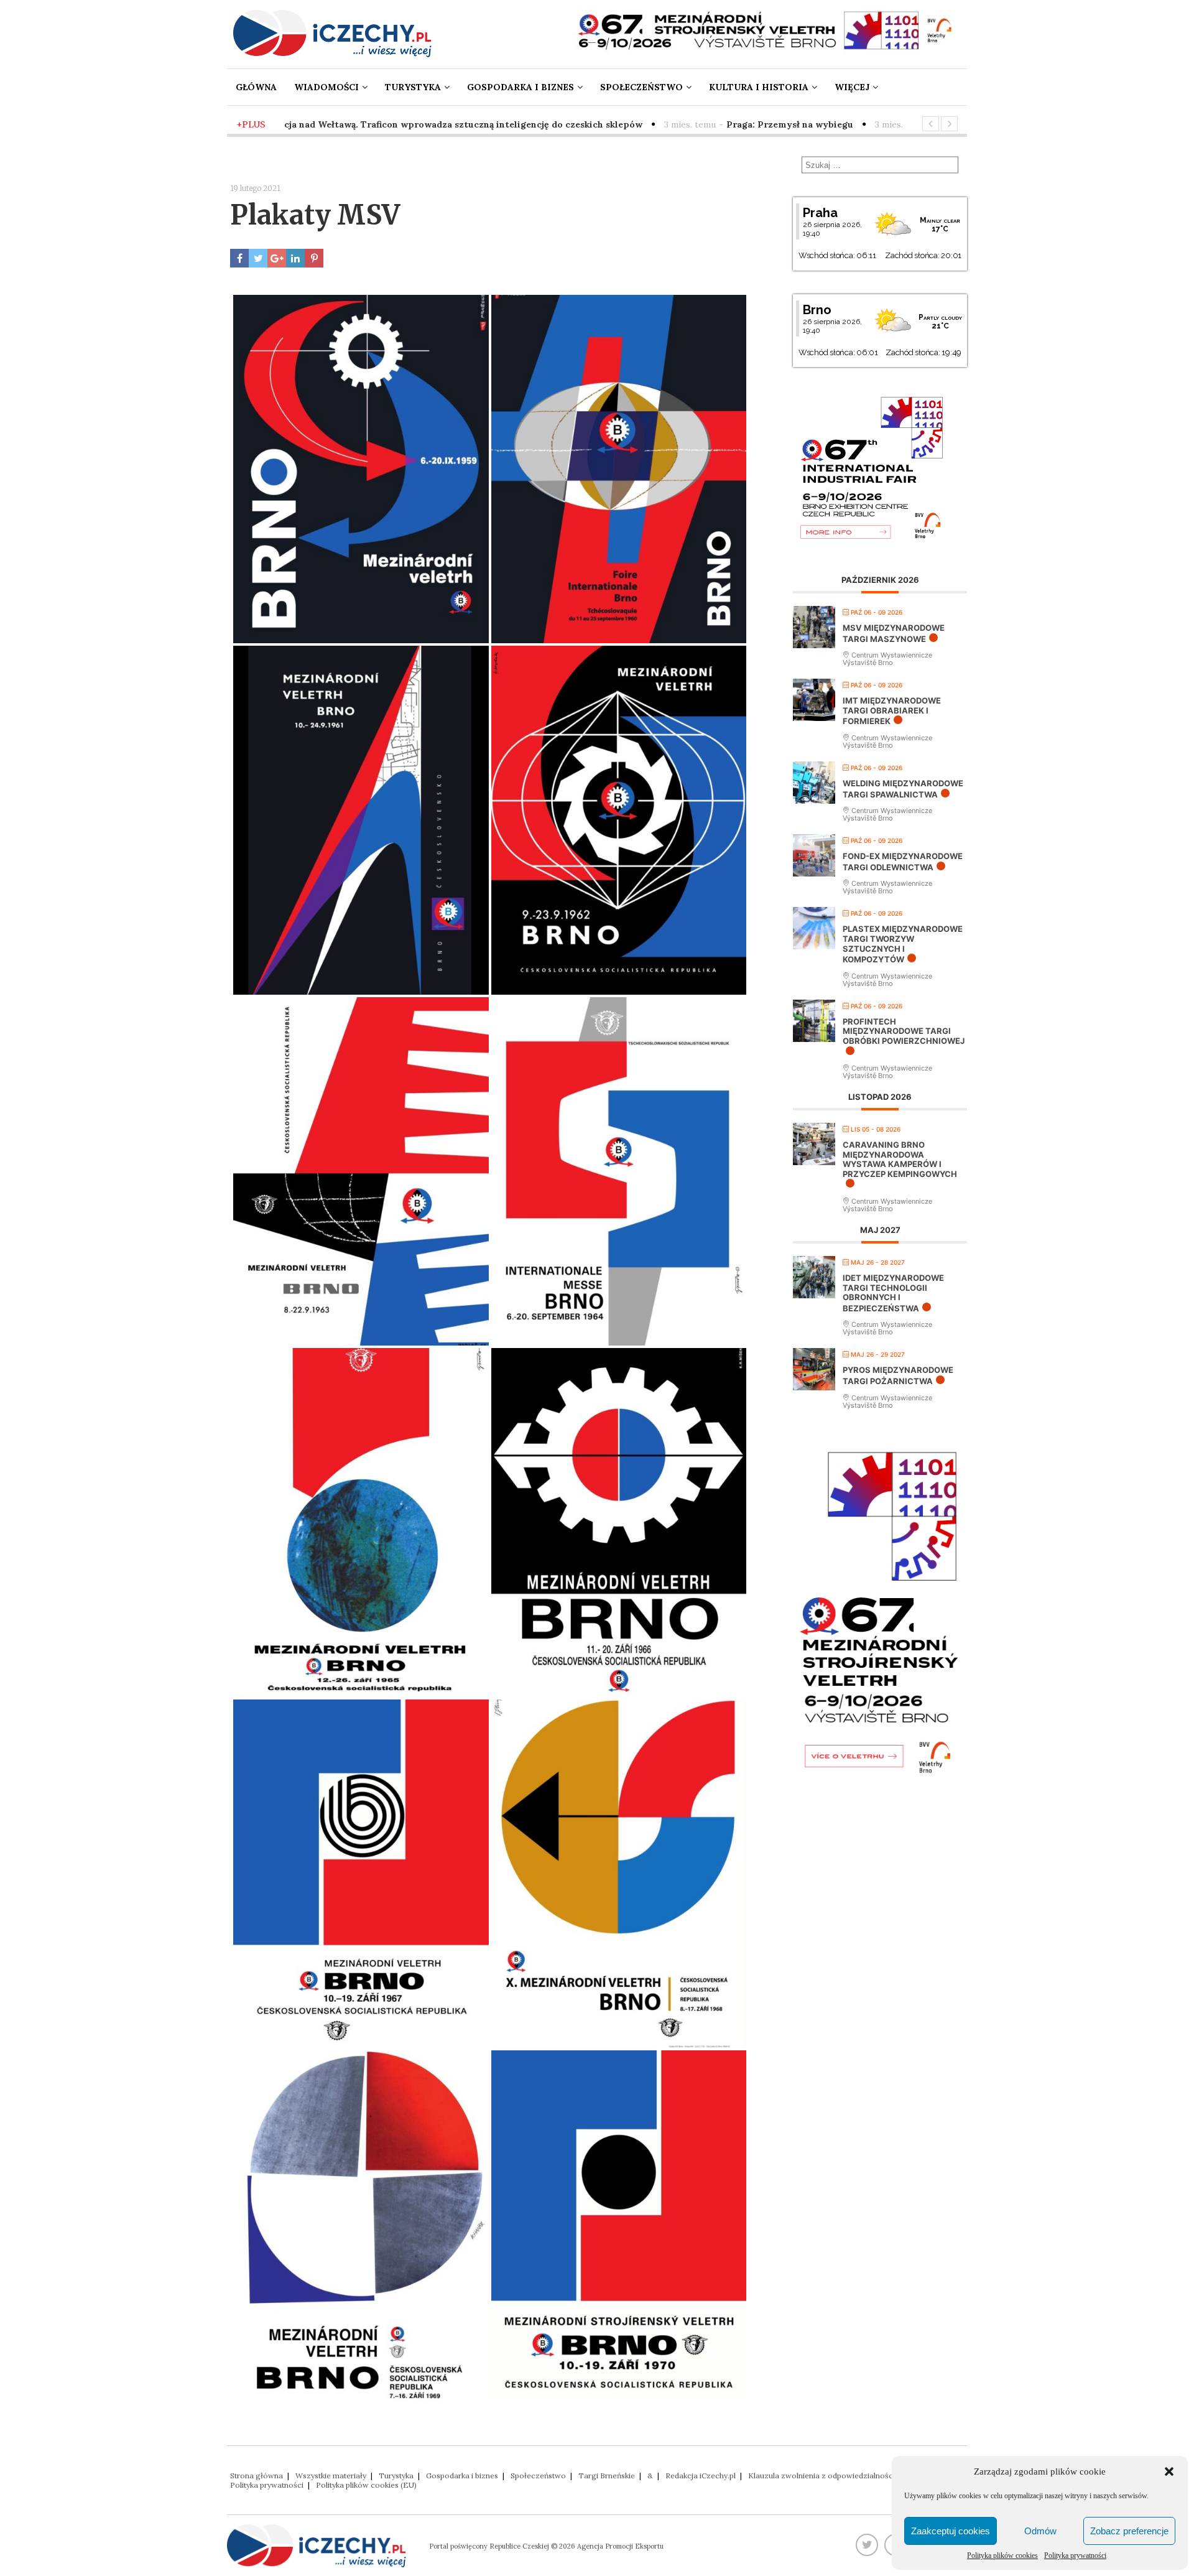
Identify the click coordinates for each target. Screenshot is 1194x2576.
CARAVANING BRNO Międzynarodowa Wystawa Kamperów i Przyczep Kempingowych (900, 1159)
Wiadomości (326, 87)
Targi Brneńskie (607, 2476)
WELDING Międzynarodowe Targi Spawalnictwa (903, 789)
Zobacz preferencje (1129, 2531)
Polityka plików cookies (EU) (366, 2485)
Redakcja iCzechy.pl (701, 2476)
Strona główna (257, 2476)
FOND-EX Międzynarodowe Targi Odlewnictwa (903, 862)
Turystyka (413, 87)
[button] (1169, 2471)
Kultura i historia (759, 87)
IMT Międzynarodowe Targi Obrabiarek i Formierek (892, 711)
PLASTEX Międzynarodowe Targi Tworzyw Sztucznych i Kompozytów (903, 944)
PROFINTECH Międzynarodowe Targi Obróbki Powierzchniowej (904, 1031)
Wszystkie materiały (331, 2476)
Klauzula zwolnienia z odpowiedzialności (821, 2476)
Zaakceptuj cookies (951, 2531)
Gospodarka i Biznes (521, 87)
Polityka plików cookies (1002, 2555)
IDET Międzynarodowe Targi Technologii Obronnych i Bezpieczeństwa (893, 1293)
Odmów (1040, 2531)
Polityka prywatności (1075, 2555)
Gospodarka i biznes (462, 2476)
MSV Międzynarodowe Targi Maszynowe (894, 633)
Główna (256, 87)
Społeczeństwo (641, 87)
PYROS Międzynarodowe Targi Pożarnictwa (898, 1375)
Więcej (852, 87)
